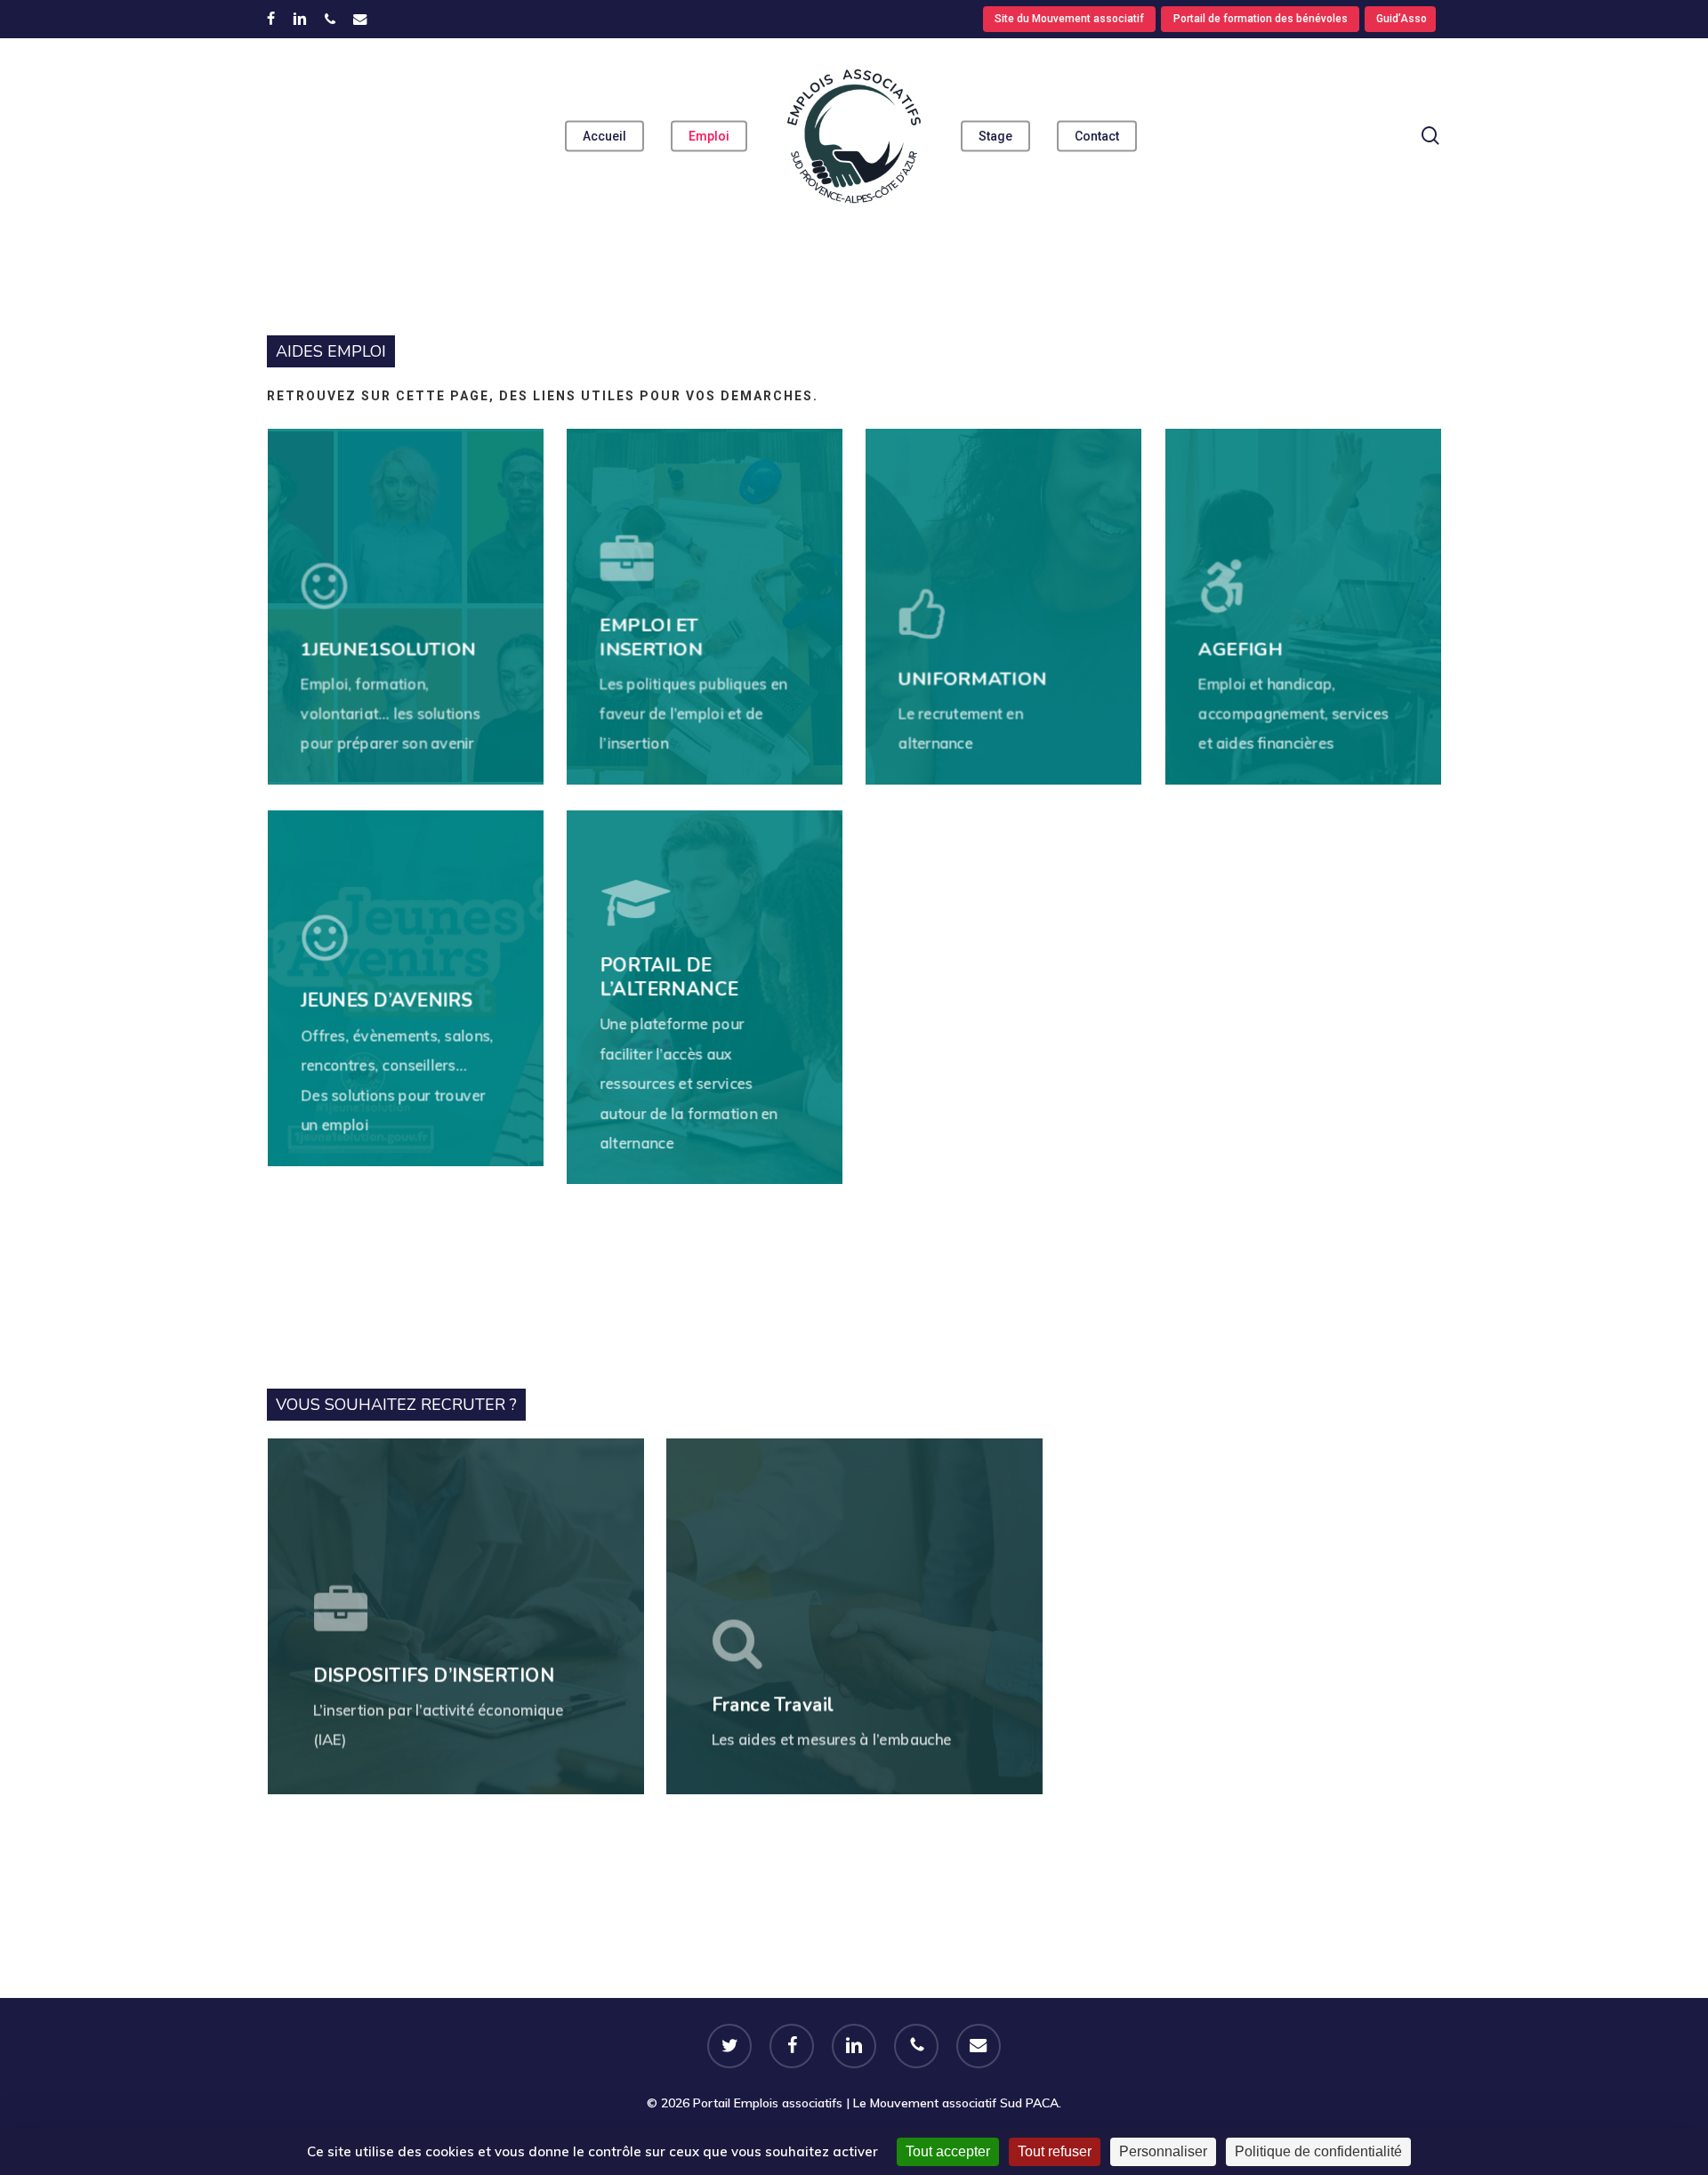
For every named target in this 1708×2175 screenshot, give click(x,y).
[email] (360, 19)
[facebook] (271, 19)
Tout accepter (948, 2151)
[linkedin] (300, 19)
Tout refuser (1055, 2151)
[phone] (330, 19)
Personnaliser (1163, 2151)
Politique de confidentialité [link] (1318, 2151)
